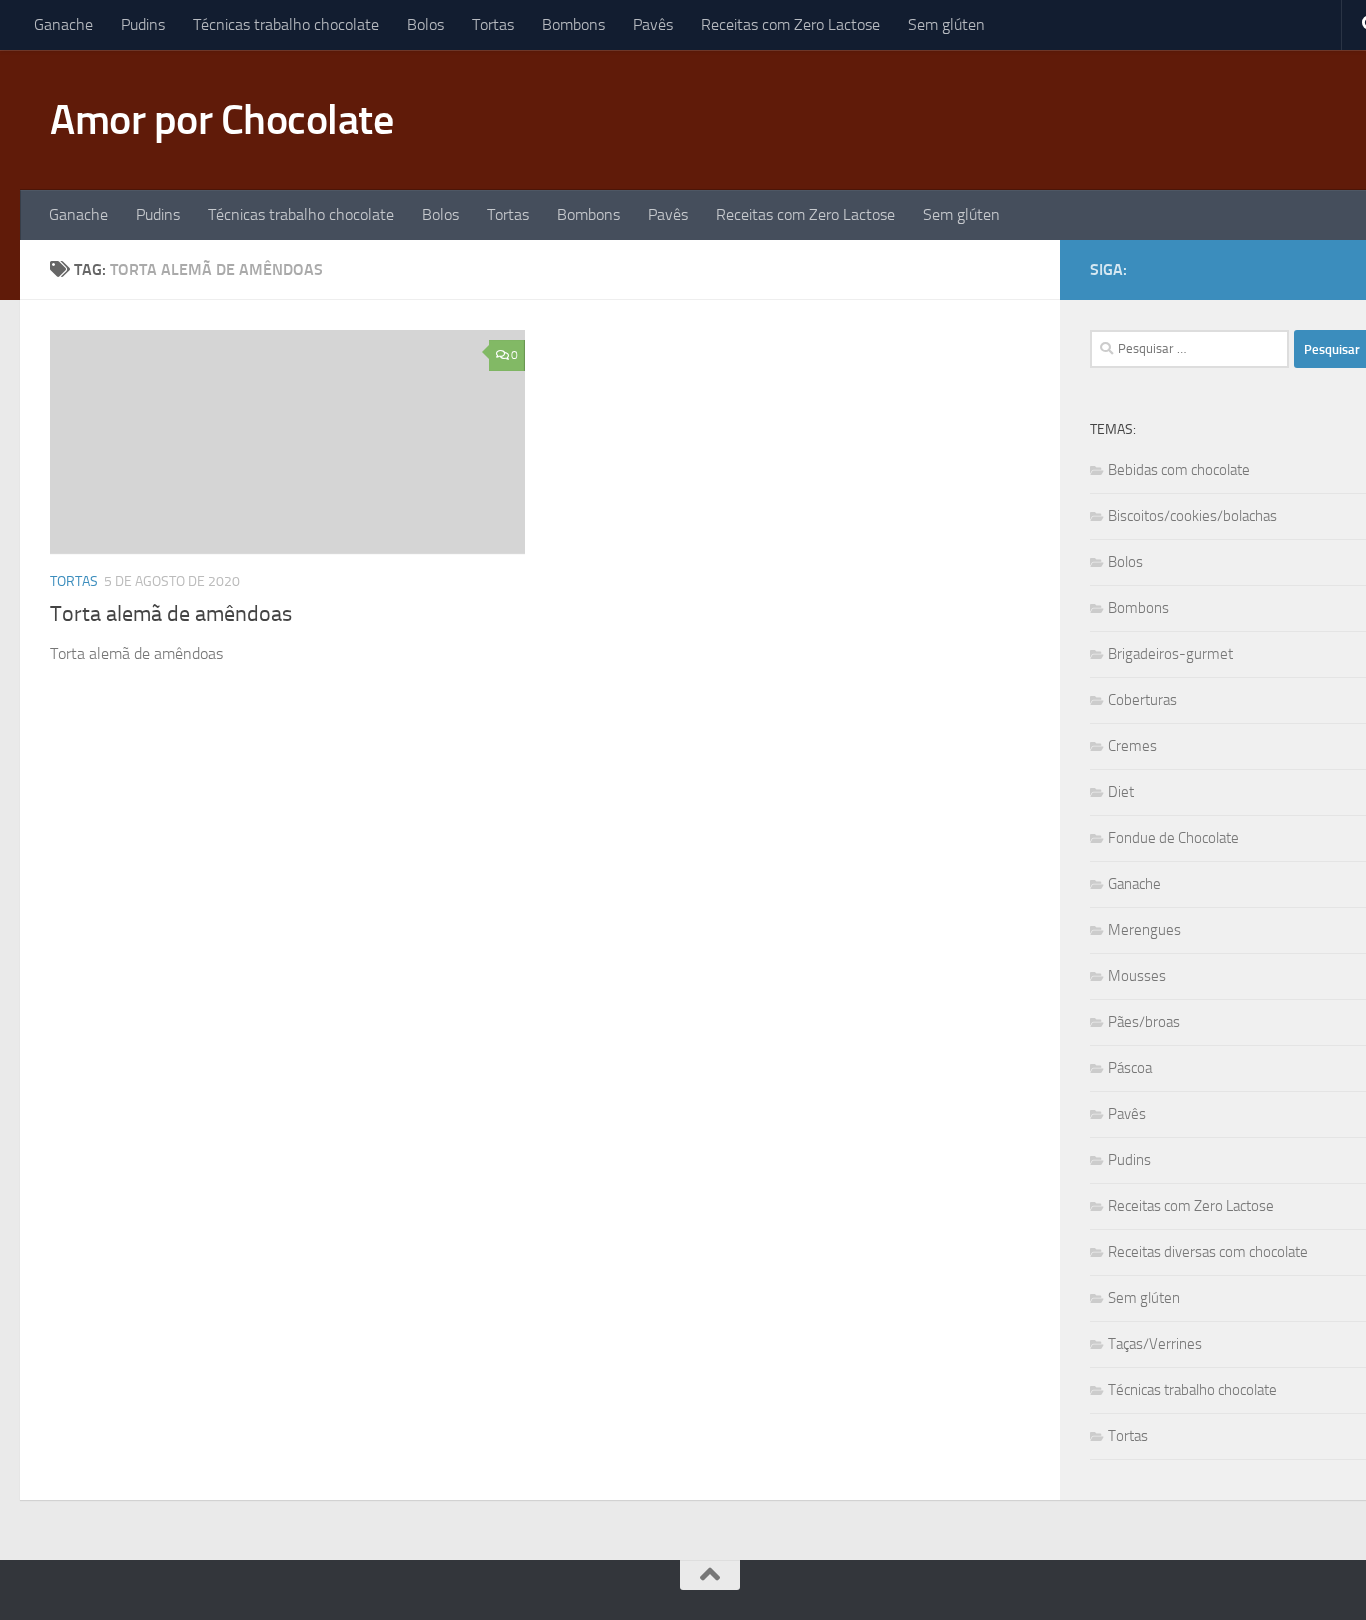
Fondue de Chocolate (1173, 838)
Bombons (573, 24)
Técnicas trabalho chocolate (286, 24)
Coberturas (1142, 700)
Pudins (143, 24)
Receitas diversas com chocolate (1208, 1252)
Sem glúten (946, 24)
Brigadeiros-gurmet (1170, 654)
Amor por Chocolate (221, 120)
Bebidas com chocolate (1179, 470)
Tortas (493, 24)
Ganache (63, 24)
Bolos (425, 24)
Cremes (1132, 746)
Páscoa (1130, 1068)
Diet (1121, 792)
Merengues (1144, 930)
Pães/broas (1144, 1022)
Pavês (653, 24)
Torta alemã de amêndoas (171, 614)
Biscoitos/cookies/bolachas (1192, 516)
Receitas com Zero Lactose (790, 24)
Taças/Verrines (1155, 1344)
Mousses (1137, 976)
